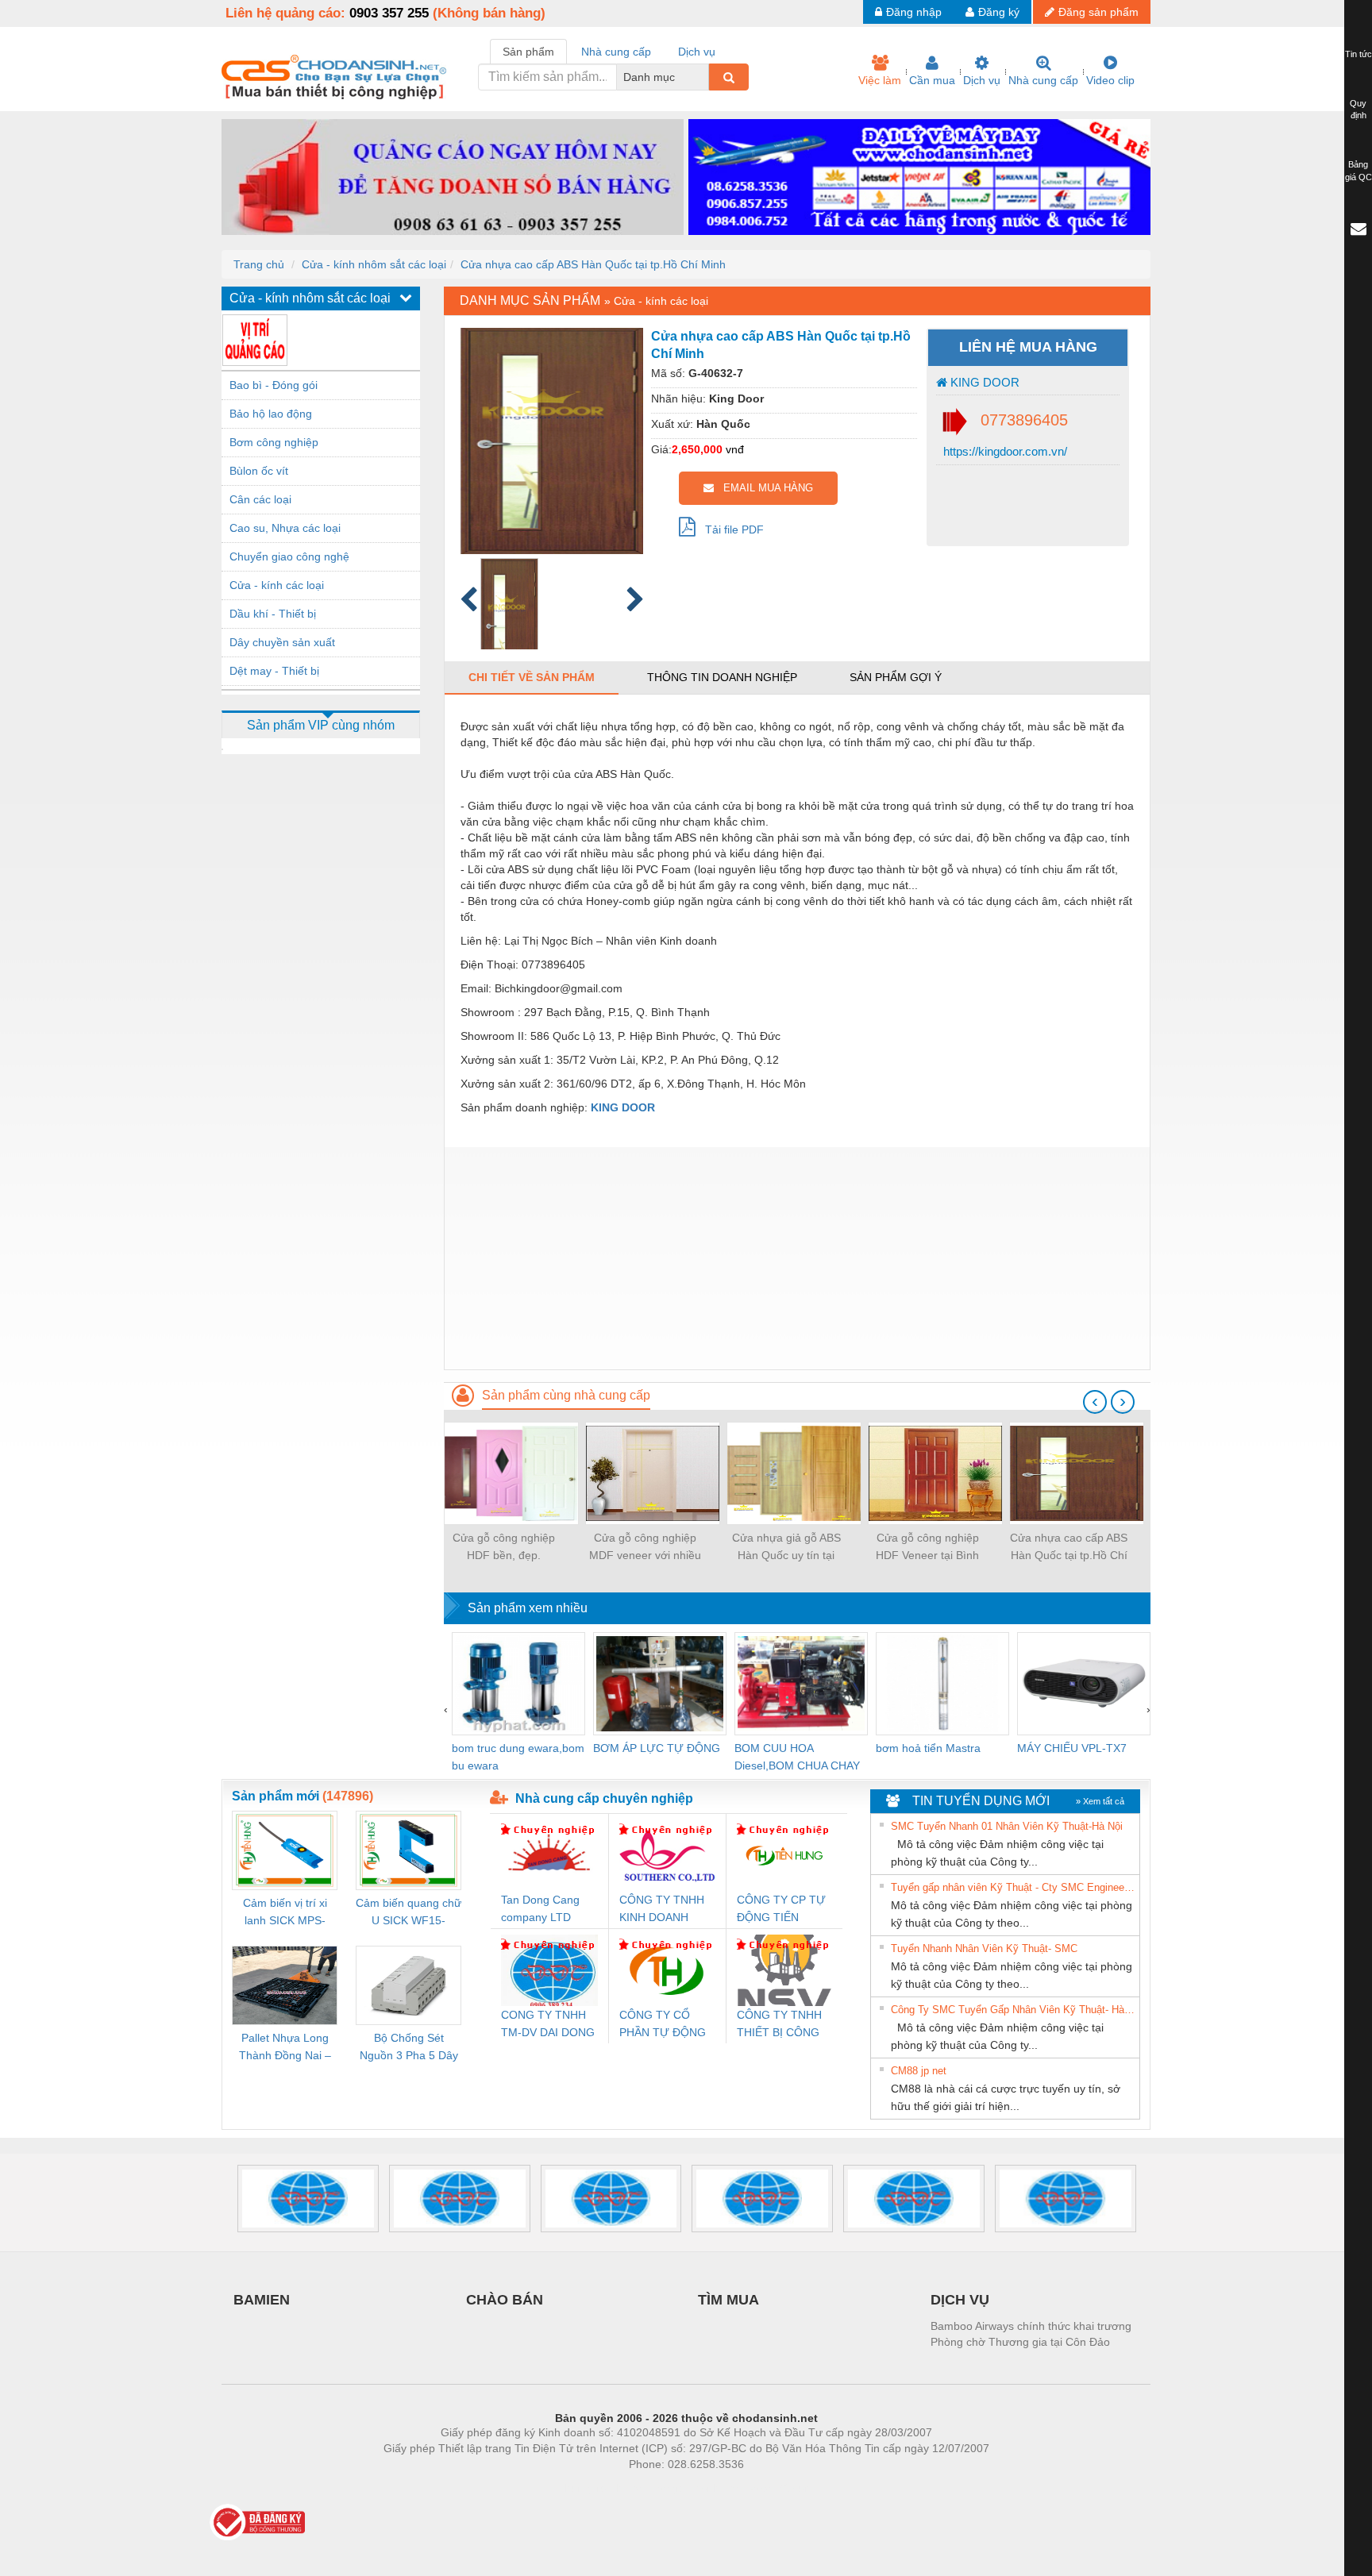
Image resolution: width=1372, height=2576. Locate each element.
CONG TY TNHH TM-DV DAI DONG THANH (548, 2025)
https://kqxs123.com (764, 2488)
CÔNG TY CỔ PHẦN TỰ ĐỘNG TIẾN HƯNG (663, 2025)
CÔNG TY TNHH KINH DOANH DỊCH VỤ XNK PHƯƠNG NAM (662, 1910)
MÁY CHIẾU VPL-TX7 (1072, 1748)
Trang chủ (259, 264)
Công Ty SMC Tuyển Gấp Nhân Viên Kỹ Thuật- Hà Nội (1013, 2010)
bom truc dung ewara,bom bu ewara (518, 1757)
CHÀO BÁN (505, 2300)
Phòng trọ (583, 2488)
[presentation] (1095, 1402)
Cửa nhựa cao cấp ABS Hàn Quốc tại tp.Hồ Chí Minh (593, 264)
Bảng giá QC (1359, 171)
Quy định (1358, 110)
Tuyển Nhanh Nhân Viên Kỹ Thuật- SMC (984, 1948)
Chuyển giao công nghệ (289, 556)
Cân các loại (260, 499)
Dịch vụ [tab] (697, 52)
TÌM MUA (728, 2300)
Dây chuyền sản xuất (282, 642)
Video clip (1110, 80)
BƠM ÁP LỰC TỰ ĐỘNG (657, 1748)
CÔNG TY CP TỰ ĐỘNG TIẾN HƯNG (781, 1910)
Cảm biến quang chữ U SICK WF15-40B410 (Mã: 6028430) (409, 1913)
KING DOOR (983, 382)
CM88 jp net (919, 2071)
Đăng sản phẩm (1098, 12)
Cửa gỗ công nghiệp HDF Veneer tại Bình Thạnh (927, 1548)
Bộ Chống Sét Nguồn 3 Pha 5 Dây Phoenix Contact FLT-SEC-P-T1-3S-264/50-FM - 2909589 (409, 2048)
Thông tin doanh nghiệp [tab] (722, 677)
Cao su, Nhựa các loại (285, 528)
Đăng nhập (914, 12)
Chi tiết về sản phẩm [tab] (532, 677)
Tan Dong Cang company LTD (540, 1908)
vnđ (735, 449)
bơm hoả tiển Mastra (928, 1748)
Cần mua (932, 80)
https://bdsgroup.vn (665, 2488)
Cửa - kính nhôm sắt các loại (374, 264)
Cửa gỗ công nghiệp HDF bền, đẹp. (504, 1546)
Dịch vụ (982, 80)
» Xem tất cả (1100, 1801)
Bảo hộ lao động (271, 414)
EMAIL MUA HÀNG (763, 488)
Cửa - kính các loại (277, 585)
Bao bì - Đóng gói (274, 385)
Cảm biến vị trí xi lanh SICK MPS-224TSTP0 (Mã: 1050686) (285, 1913)
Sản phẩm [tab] (528, 52)
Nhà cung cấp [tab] (616, 52)
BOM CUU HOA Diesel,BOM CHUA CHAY (797, 1757)
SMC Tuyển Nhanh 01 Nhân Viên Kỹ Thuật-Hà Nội (1007, 1826)
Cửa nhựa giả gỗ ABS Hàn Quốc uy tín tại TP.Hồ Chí (786, 1548)
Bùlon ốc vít (259, 471)
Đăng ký (999, 12)
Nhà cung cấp (1043, 80)
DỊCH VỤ (960, 2300)
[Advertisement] (797, 1258)
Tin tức (1359, 54)
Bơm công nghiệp (274, 442)
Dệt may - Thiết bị (274, 671)
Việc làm (880, 80)
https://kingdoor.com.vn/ (1004, 451)
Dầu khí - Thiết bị (273, 614)
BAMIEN (262, 2300)
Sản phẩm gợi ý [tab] (896, 677)
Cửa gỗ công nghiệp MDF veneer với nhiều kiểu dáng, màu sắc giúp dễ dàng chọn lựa (645, 1548)
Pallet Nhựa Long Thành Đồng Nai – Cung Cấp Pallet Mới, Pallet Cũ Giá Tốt (285, 2048)
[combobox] (704, 77)
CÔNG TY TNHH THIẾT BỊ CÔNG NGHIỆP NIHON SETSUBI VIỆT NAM (779, 2025)
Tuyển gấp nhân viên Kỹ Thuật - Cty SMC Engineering (1013, 1887)
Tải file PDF (730, 529)
